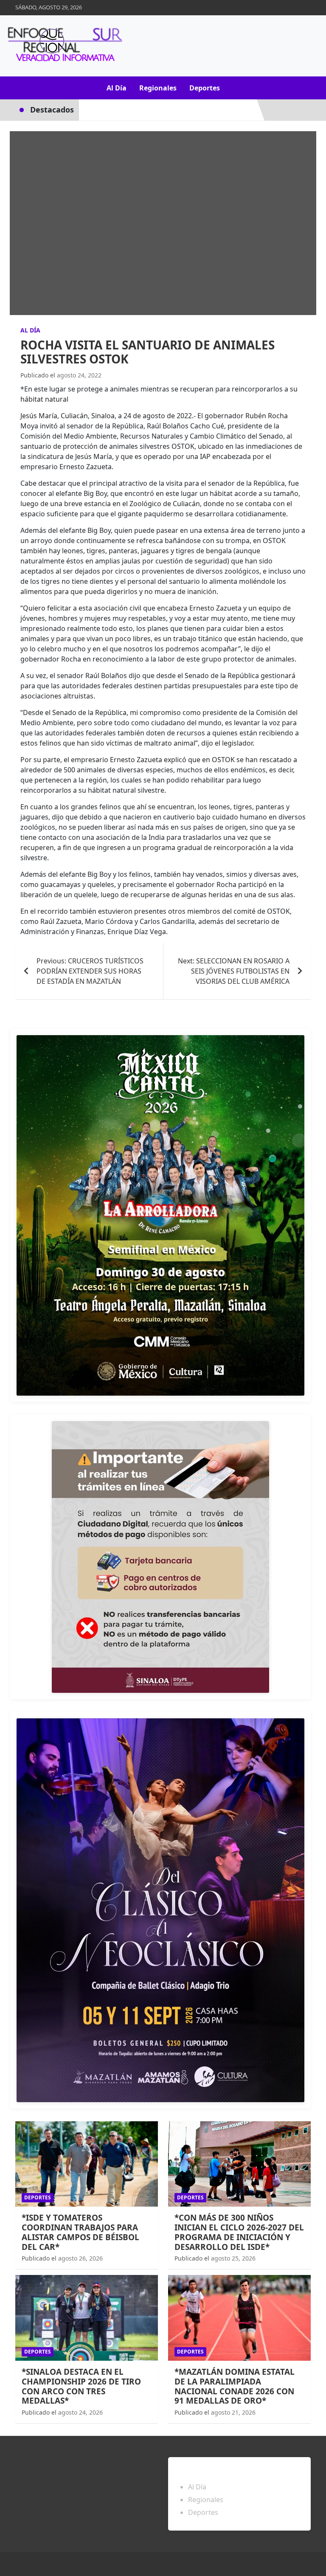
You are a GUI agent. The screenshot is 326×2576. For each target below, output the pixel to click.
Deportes (205, 88)
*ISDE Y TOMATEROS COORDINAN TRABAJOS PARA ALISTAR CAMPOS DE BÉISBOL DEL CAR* (80, 2232)
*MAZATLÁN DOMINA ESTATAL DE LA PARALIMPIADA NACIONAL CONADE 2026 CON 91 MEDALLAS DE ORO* (235, 2386)
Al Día (117, 88)
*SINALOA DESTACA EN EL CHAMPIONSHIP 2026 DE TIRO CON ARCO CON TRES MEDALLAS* (81, 2386)
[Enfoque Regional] (64, 46)
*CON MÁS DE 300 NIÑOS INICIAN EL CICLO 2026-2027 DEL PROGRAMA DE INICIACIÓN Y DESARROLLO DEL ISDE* (239, 2232)
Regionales (158, 88)
